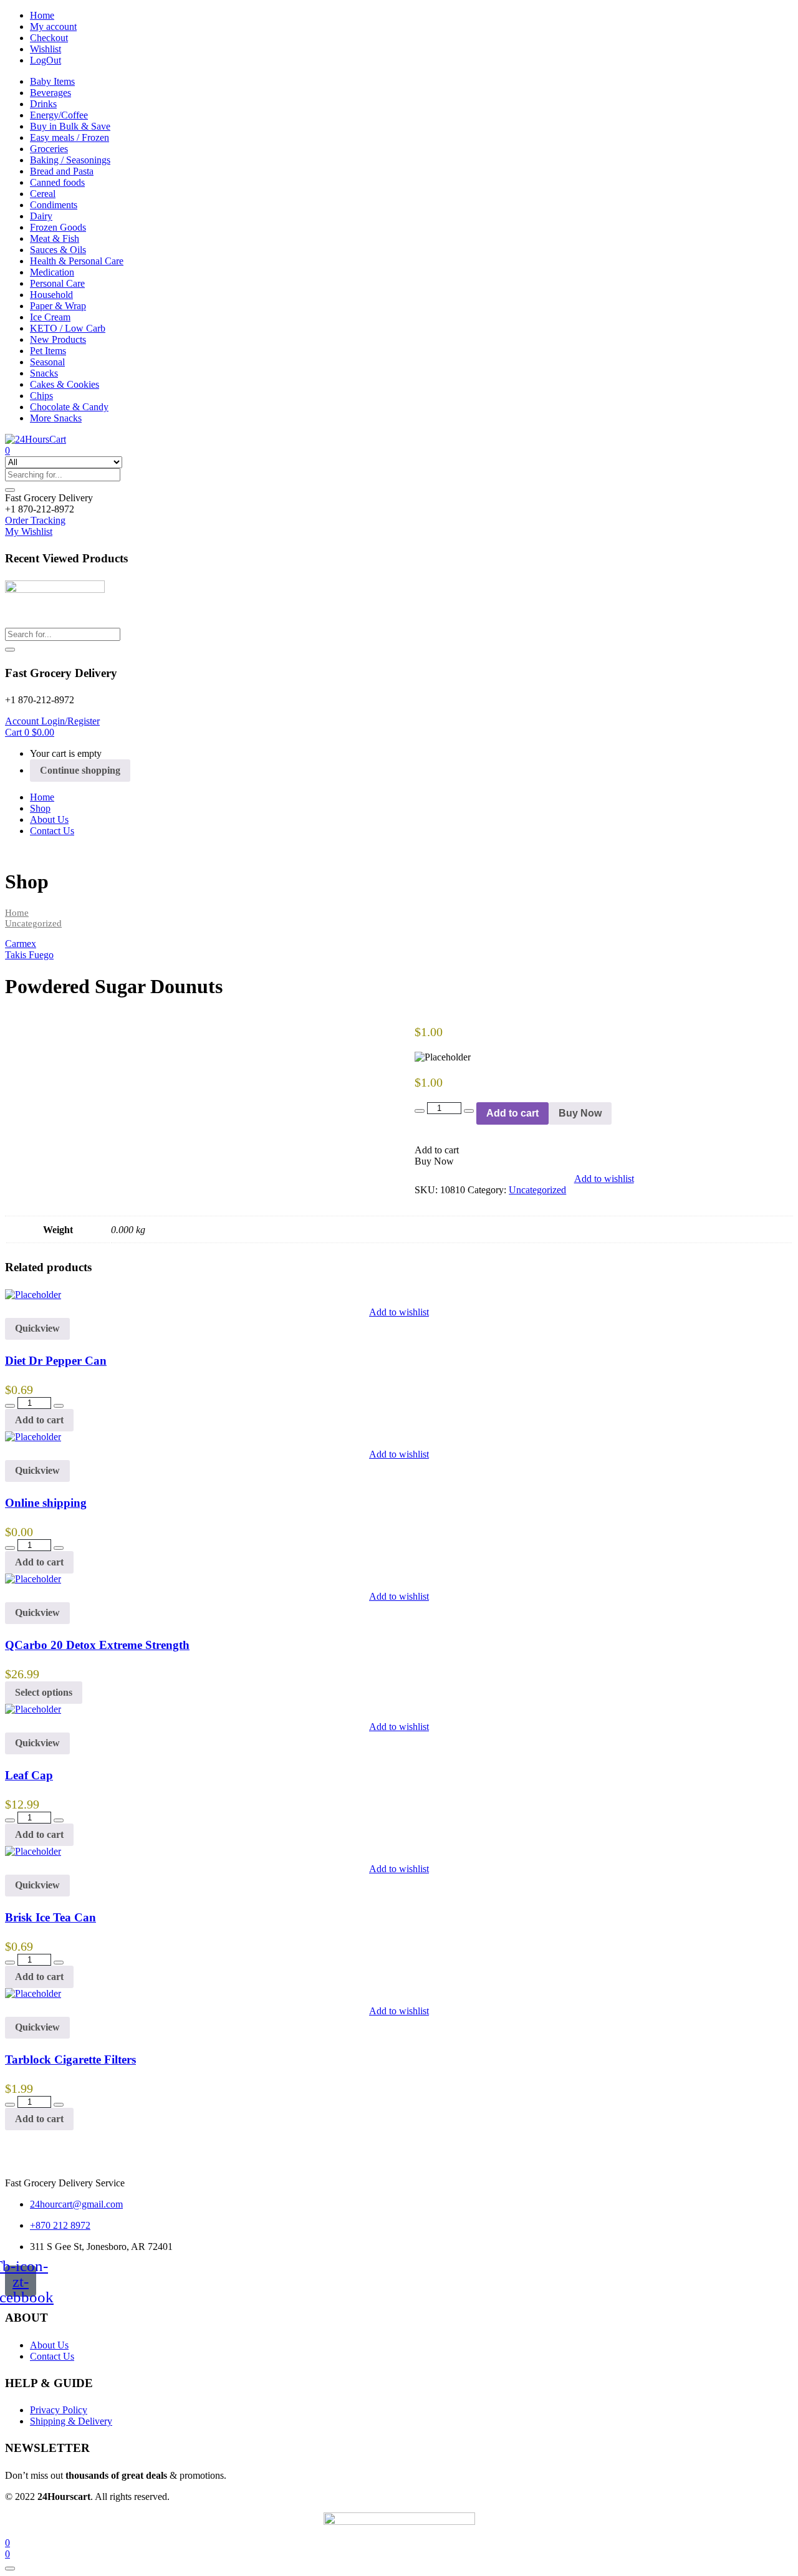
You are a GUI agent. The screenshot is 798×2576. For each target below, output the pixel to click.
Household (51, 295)
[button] (49, 498)
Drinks (43, 104)
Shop (40, 808)
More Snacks (56, 418)
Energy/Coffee (59, 115)
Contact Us (52, 831)
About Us (49, 819)
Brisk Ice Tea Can (50, 1917)
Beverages (50, 93)
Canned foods (57, 182)
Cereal (43, 194)
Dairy (41, 216)
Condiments (54, 205)
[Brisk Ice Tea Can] (33, 1851)
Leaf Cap (29, 1775)
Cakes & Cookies (65, 384)
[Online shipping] (33, 1437)
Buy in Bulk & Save (70, 126)
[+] (469, 1111)
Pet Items (48, 351)
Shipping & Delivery (71, 2421)
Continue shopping (80, 770)
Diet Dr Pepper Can (56, 1361)
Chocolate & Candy (69, 407)
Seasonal (47, 362)
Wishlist (46, 49)
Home (42, 15)
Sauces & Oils (58, 250)
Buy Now (580, 1113)
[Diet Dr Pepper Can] (33, 1295)
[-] (420, 1111)
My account (53, 26)
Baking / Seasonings (70, 160)
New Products (58, 339)
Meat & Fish (55, 238)
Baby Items (52, 81)
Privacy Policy (59, 2410)
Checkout (49, 38)
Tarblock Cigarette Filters (70, 2059)
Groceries (49, 149)
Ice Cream (50, 317)
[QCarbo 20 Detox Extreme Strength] (33, 1579)
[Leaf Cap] (33, 1709)
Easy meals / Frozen (70, 137)
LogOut (46, 60)
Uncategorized (33, 923)
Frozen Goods (58, 227)
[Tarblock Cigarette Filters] (33, 1993)
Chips (41, 396)
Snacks (44, 373)
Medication (52, 272)
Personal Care (57, 283)
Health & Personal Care (77, 261)
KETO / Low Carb (68, 328)
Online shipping (46, 1503)
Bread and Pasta (62, 171)
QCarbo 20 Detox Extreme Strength (97, 1645)
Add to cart (512, 1113)
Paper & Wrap (58, 306)
